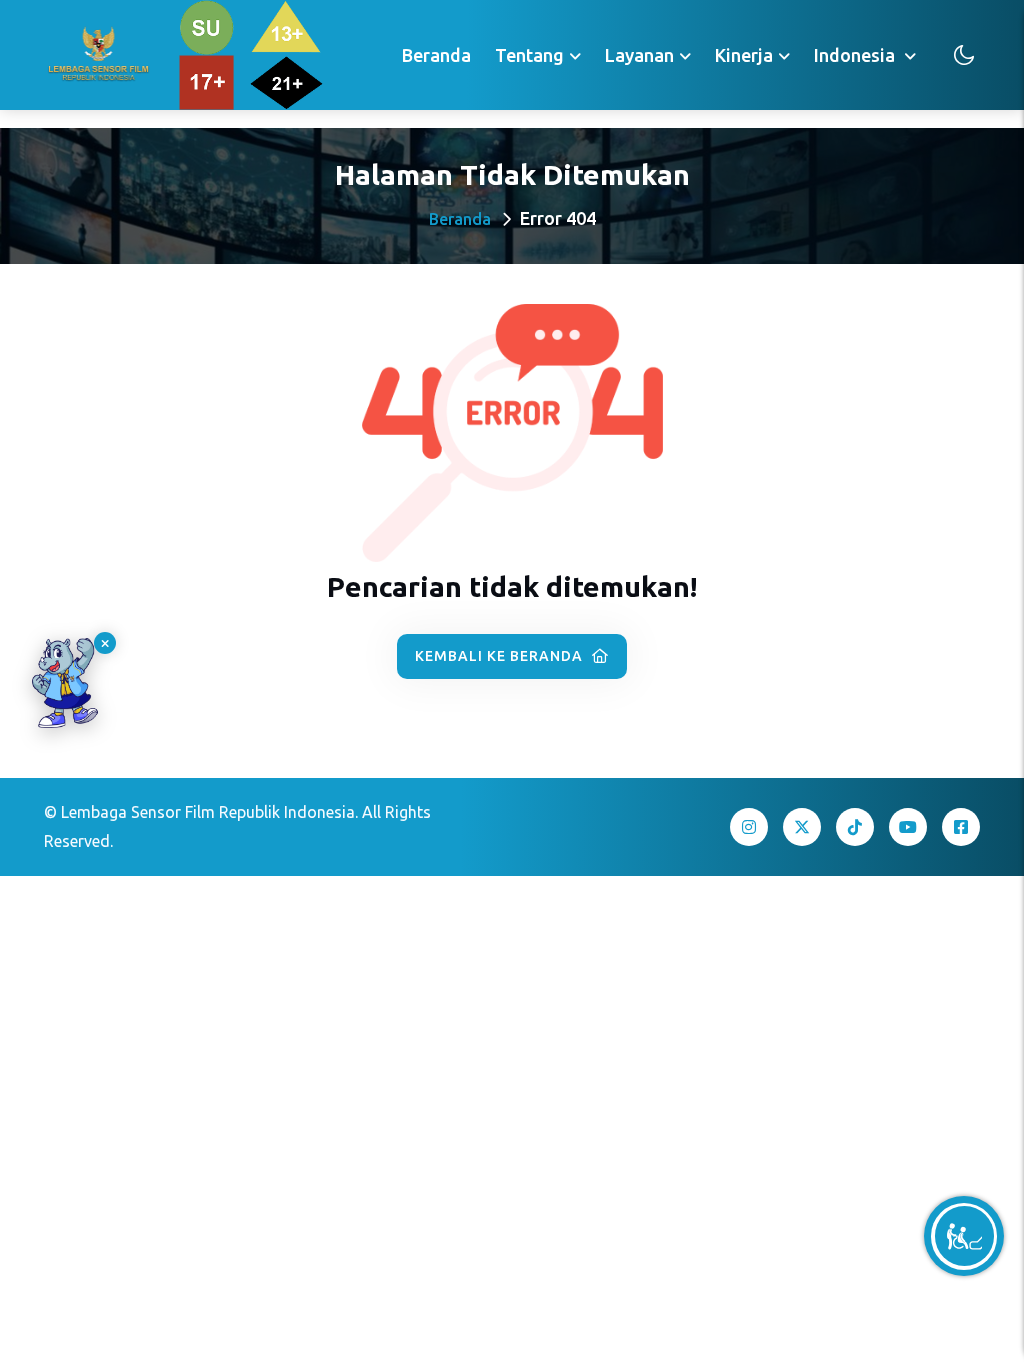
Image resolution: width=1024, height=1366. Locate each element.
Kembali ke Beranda (501, 656)
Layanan (639, 55)
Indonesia (856, 55)
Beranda (436, 55)
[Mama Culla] (65, 683)
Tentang (529, 55)
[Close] (105, 643)
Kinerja (744, 55)
